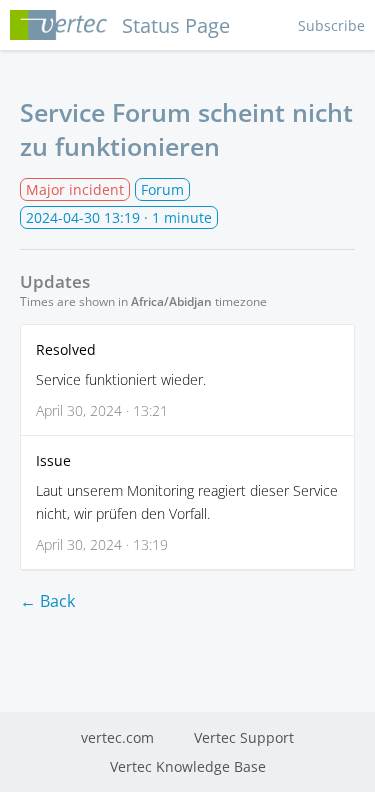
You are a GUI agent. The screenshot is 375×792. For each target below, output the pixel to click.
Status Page (176, 25)
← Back (47, 601)
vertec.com (117, 737)
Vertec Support (244, 737)
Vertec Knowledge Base (188, 766)
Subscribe (331, 25)
